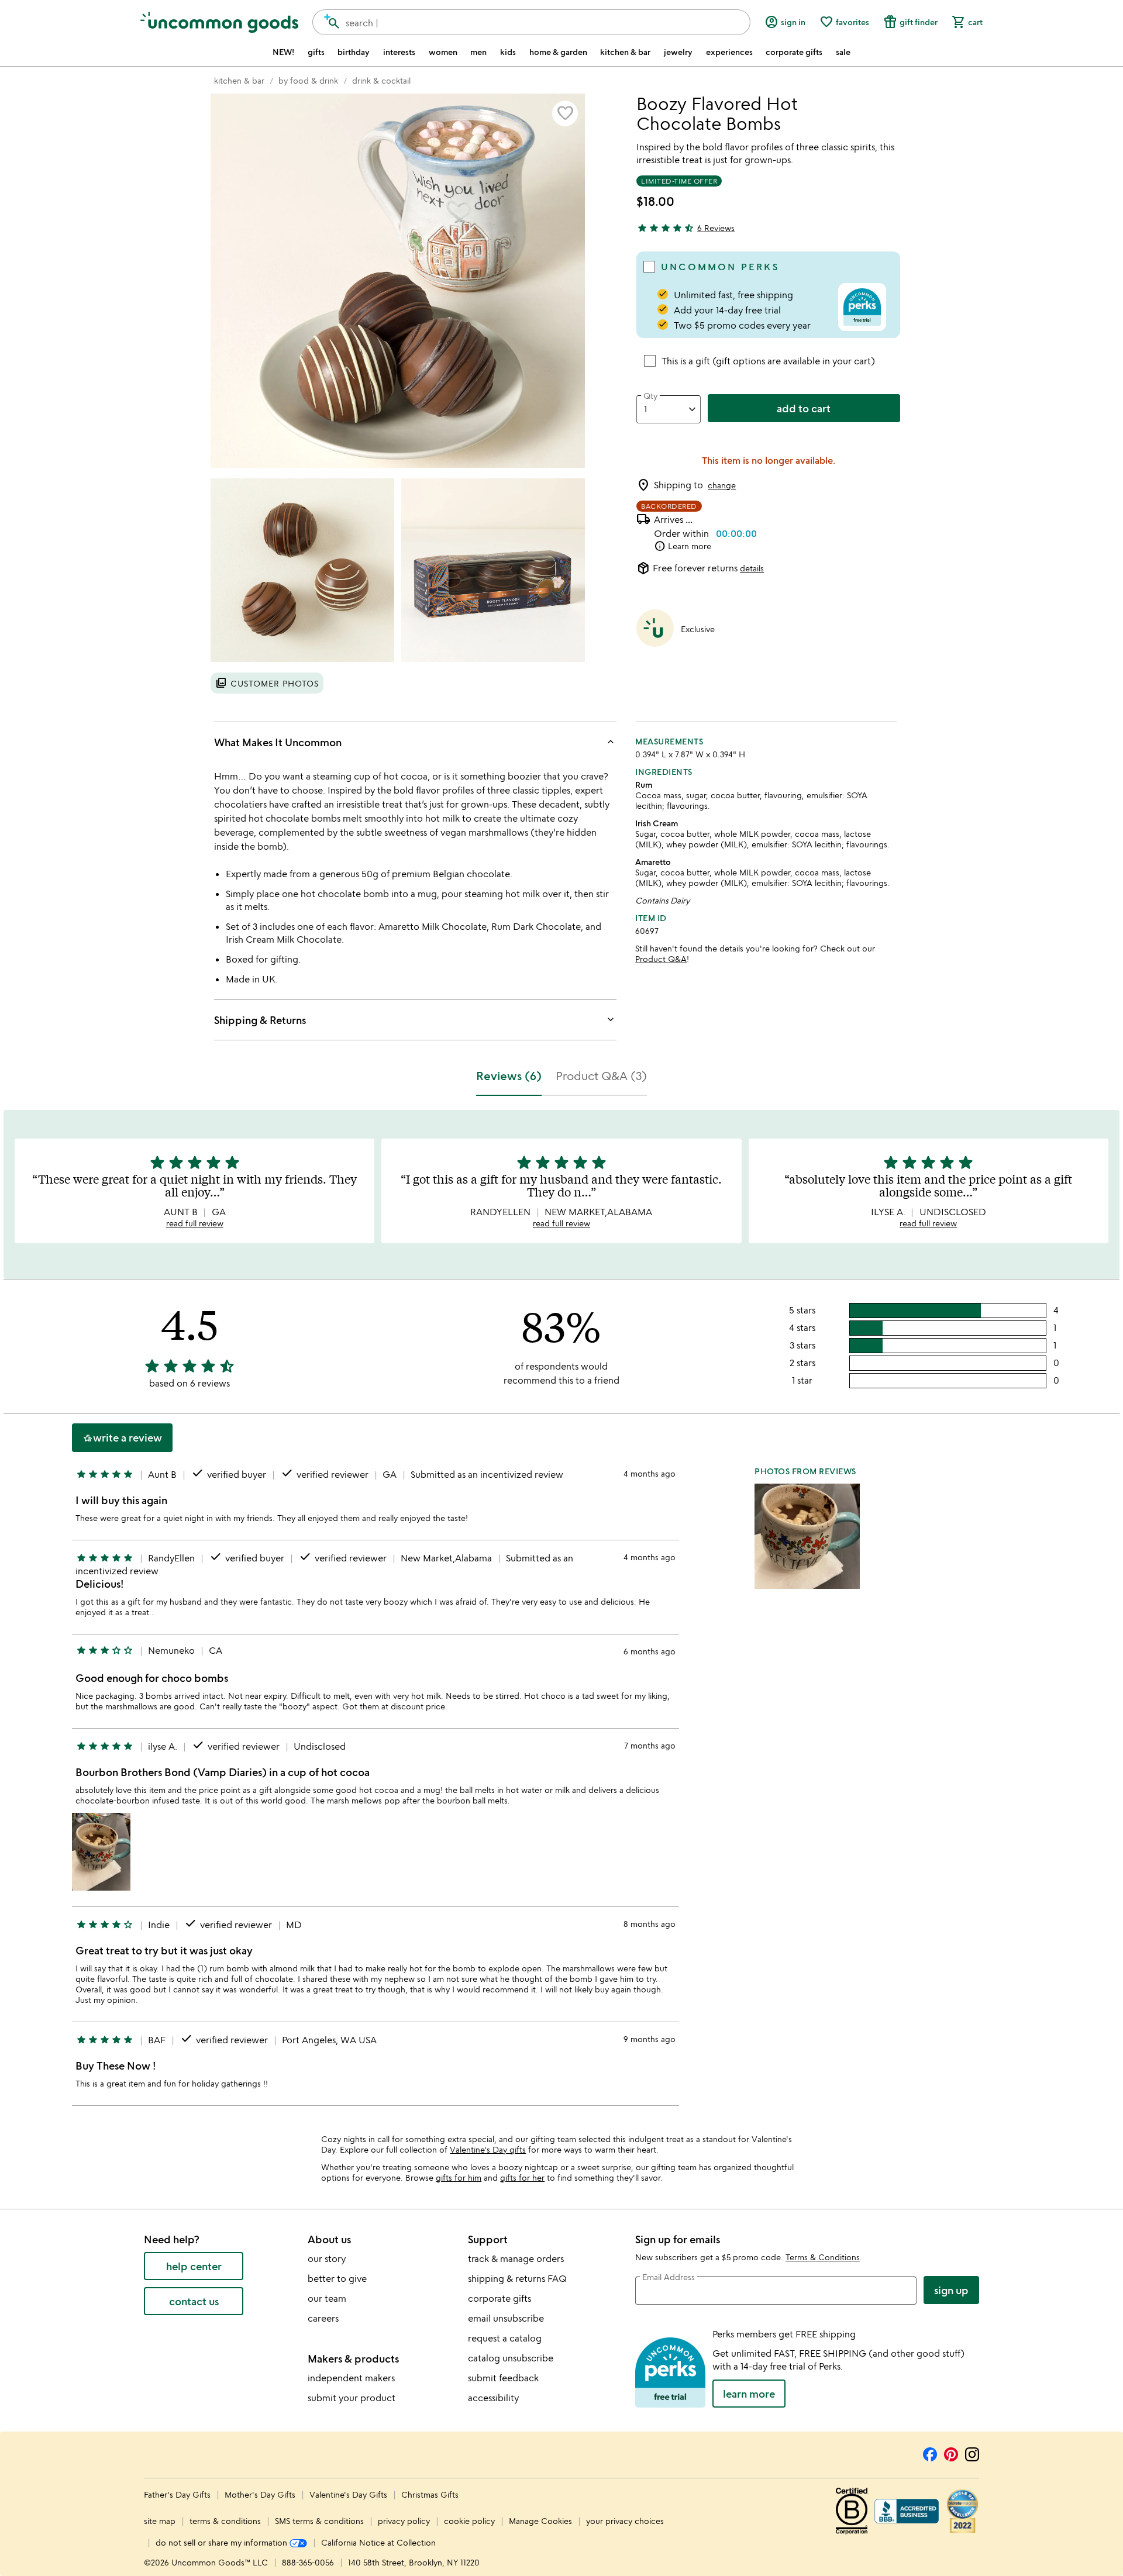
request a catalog (505, 2338)
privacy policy (404, 2521)
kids (508, 52)
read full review (195, 1223)
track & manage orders (516, 2258)
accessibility (493, 2398)
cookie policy (469, 2521)
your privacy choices (625, 2521)
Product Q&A (661, 959)
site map (160, 2521)
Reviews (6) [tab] (509, 1076)
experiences (729, 52)
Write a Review (122, 1438)
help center (194, 2266)
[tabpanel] (561, 1613)
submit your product (352, 2398)
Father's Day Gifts (178, 2494)
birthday (354, 52)
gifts (316, 52)
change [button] (722, 485)
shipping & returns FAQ (517, 2278)
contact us (194, 2301)
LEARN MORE (749, 2394)
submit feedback (503, 2378)
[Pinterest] (951, 2453)
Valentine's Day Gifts (349, 2494)
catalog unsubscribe (511, 2358)
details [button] (752, 568)
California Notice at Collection (378, 2542)
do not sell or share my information (223, 2542)
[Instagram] (972, 2453)
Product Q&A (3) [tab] (601, 1076)
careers (323, 2318)
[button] (565, 113)
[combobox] (531, 22)
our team (327, 2298)
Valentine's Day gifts (488, 2149)
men (478, 52)
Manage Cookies (540, 2521)
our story (327, 2258)
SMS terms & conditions (319, 2521)
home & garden (558, 52)
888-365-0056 (308, 2562)
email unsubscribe (506, 2318)
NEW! (283, 52)
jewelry (678, 52)
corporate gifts (794, 52)
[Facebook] (930, 2453)
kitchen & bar (625, 52)
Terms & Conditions (823, 2257)
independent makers (351, 2378)
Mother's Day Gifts (261, 2494)
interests (399, 52)
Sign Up (951, 2290)
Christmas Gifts (430, 2494)
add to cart (804, 408)
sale (843, 52)
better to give (337, 2278)
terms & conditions (225, 2521)
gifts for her (522, 2177)
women (443, 52)
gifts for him (459, 2177)
